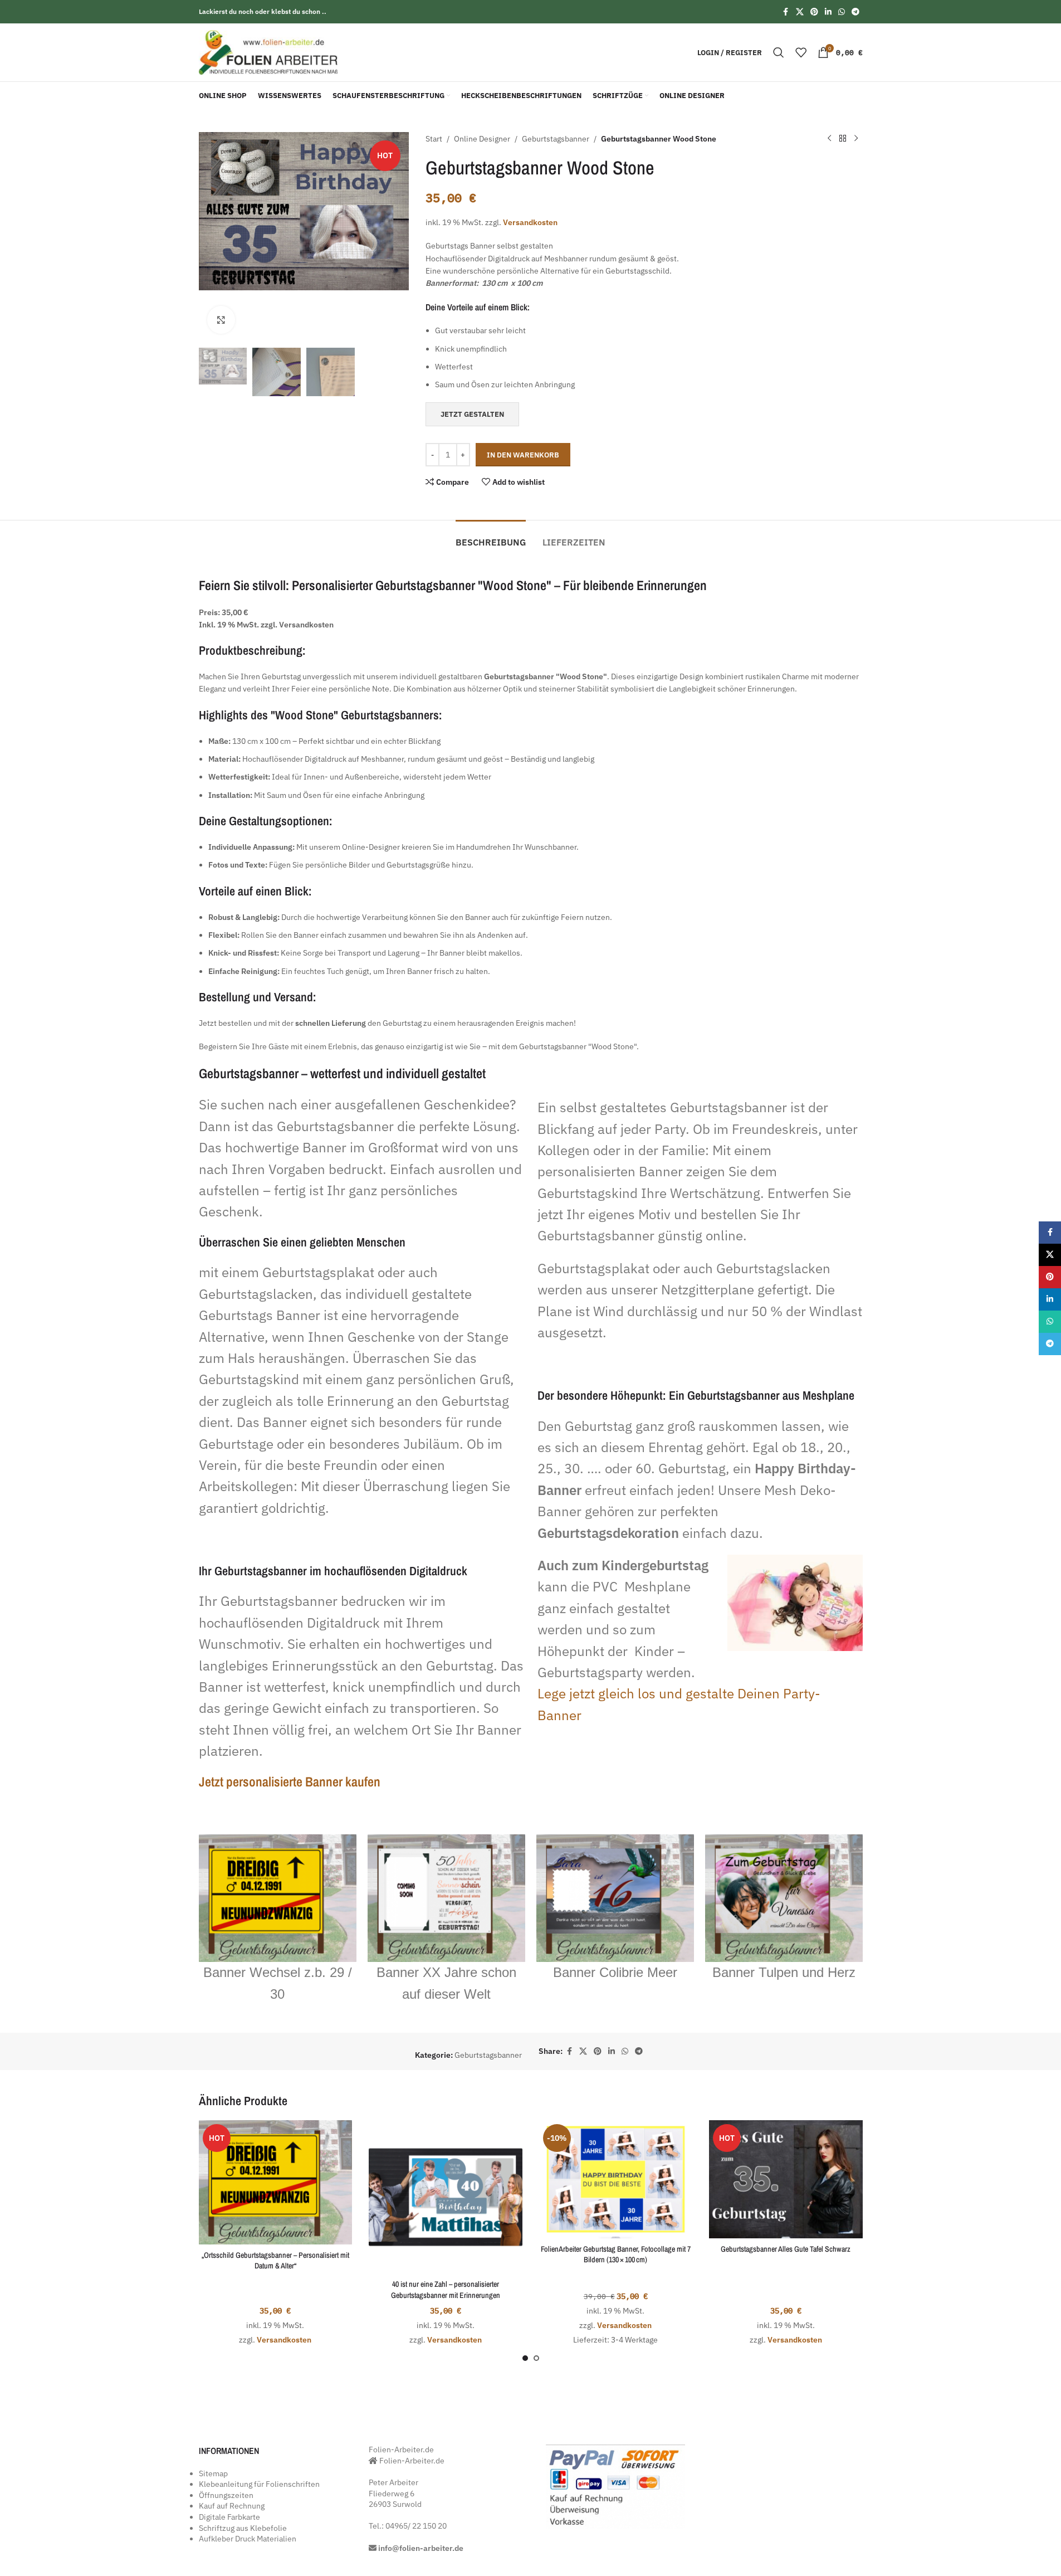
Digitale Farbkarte (229, 2517)
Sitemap (213, 2473)
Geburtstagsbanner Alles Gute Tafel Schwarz (786, 2249)
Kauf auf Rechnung (232, 2506)
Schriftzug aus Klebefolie (243, 2528)
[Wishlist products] (801, 52)
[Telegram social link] (855, 12)
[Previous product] (829, 139)
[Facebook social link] (786, 12)
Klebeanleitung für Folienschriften (259, 2484)
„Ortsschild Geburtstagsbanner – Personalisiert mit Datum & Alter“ (275, 2261)
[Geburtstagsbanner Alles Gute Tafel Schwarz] (786, 2179)
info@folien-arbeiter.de (421, 2548)
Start (434, 139)
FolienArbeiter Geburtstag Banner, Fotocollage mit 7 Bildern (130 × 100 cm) (616, 2254)
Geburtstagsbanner (556, 139)
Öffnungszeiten (226, 2495)
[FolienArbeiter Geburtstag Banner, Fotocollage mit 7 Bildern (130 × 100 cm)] (616, 2179)
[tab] (491, 537)
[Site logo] (268, 52)
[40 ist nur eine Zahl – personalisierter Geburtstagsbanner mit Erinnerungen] (446, 2197)
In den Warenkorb (523, 455)
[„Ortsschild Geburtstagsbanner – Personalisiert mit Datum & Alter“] (276, 2182)
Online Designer (482, 139)
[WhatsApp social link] (842, 12)
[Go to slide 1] (525, 2358)
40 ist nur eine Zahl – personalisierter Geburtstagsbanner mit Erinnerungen (446, 2290)
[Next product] (856, 139)
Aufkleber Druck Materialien (248, 2539)
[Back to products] (843, 139)
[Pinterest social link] (814, 12)
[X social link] (800, 12)
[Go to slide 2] (536, 2358)
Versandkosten (530, 222)
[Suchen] (779, 52)
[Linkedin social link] (828, 12)
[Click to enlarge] (221, 320)
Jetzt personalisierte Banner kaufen (290, 1781)
